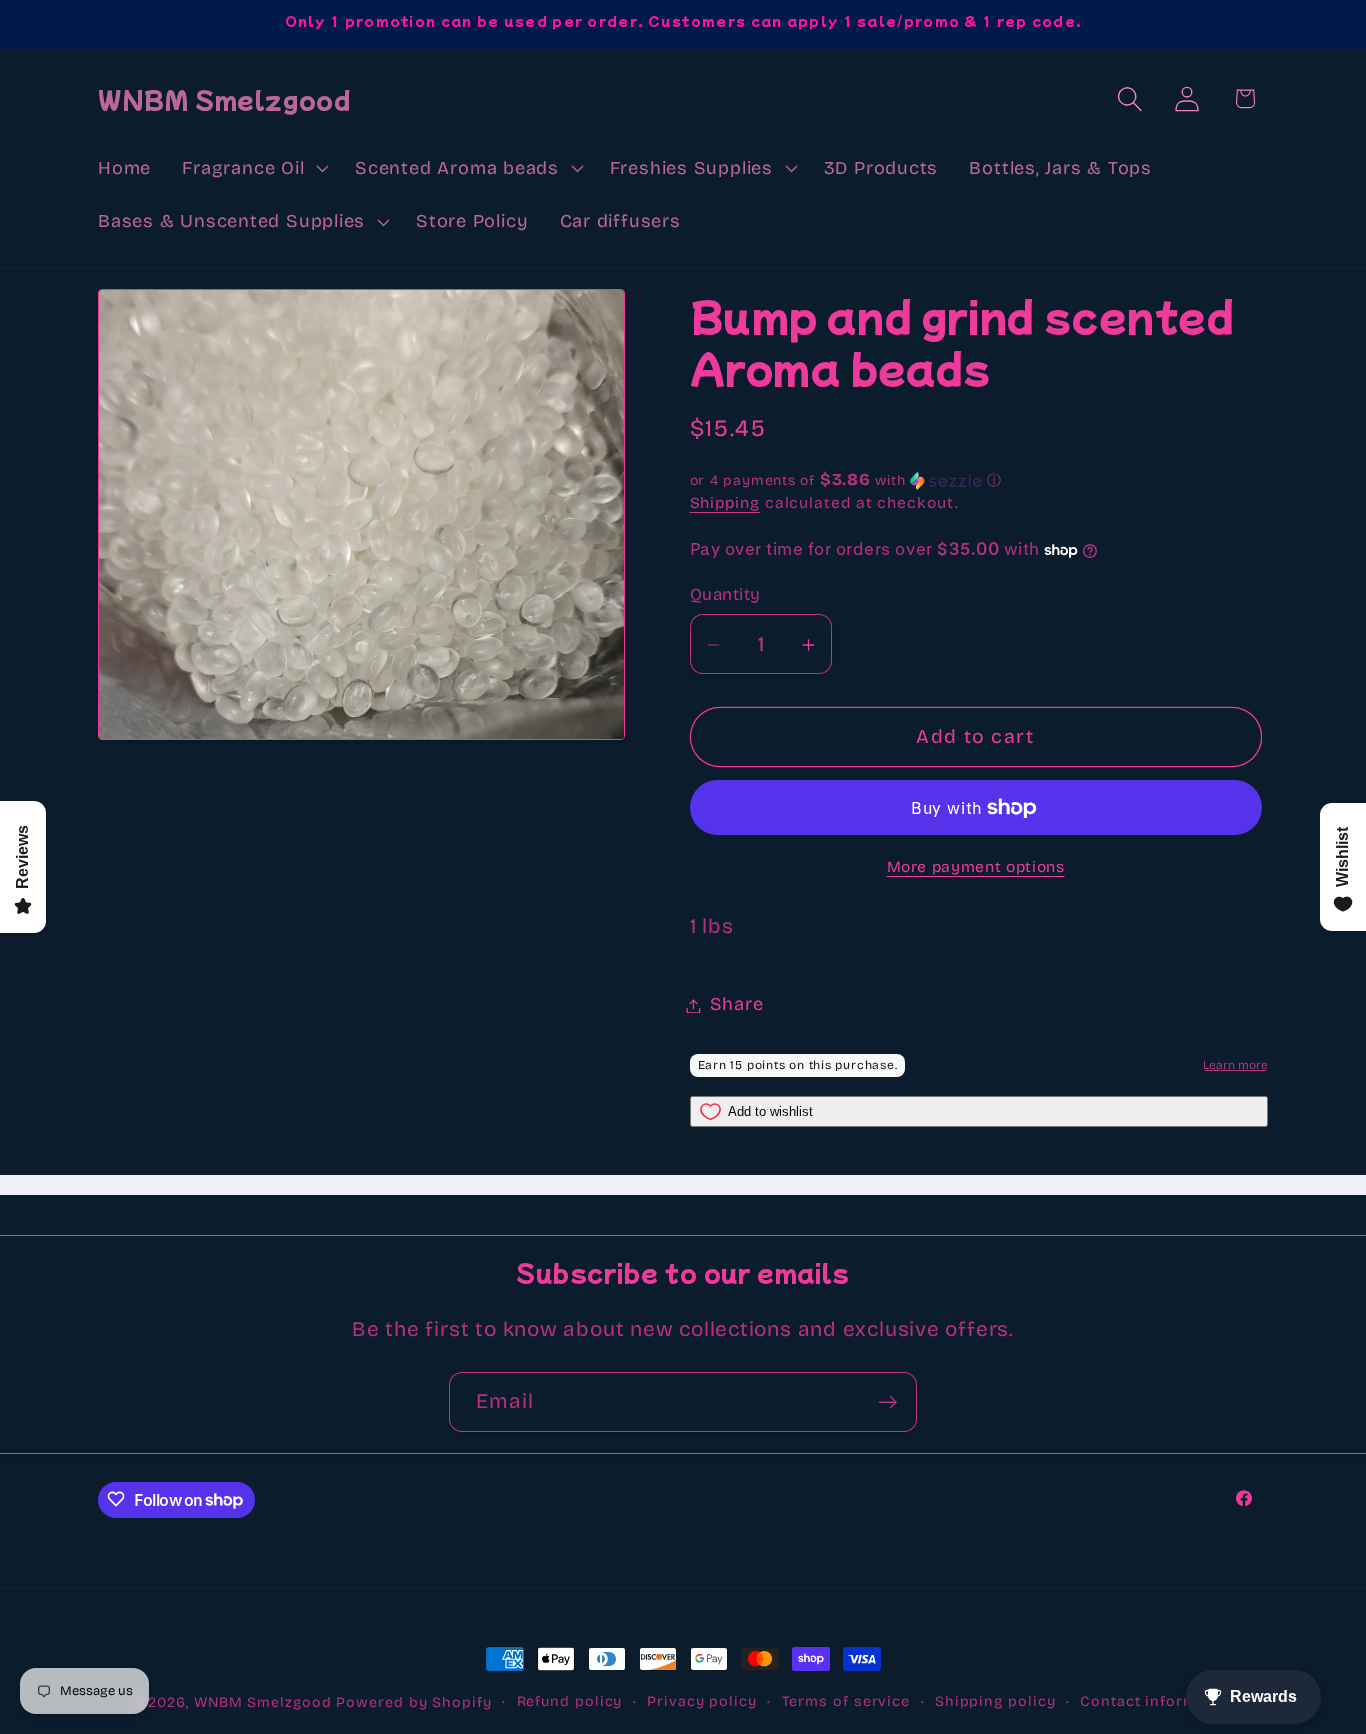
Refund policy (570, 1701)
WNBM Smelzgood (263, 1702)
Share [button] (737, 1005)
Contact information (1158, 1701)
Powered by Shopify (413, 1702)
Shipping (725, 503)
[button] (253, 168)
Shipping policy (995, 1701)
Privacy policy (702, 1701)
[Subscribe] (887, 1402)
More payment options (976, 867)
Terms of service (846, 1701)
